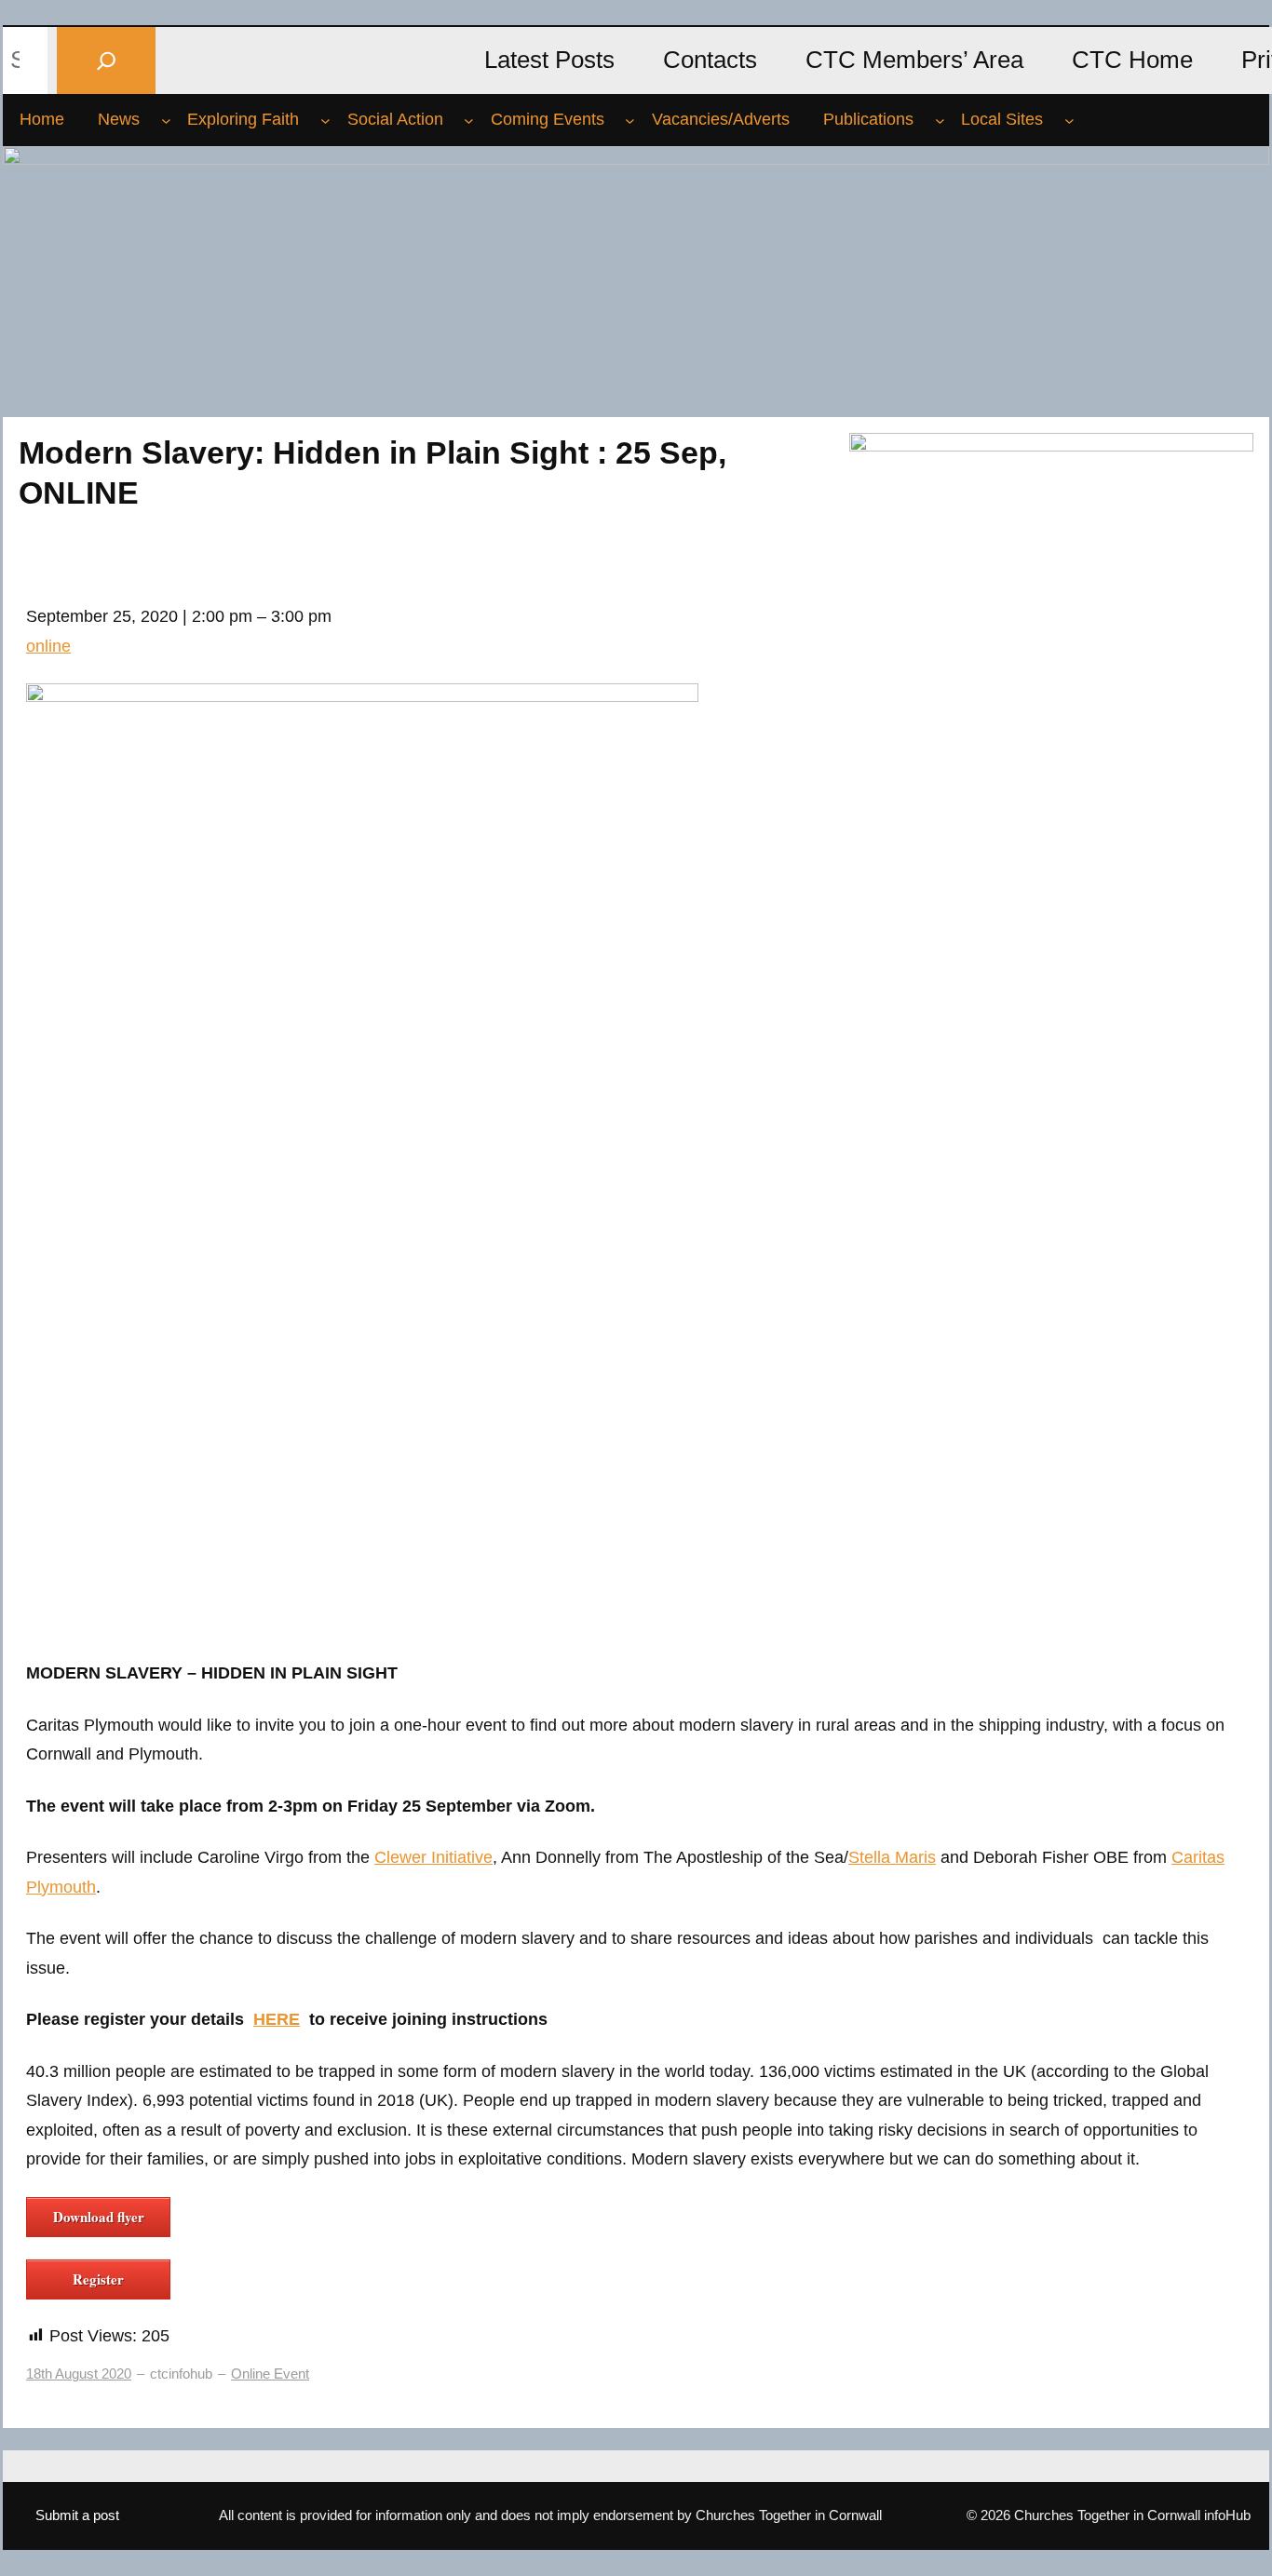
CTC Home (1132, 60)
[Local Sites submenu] (1069, 120)
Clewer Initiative (433, 1857)
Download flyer (99, 2217)
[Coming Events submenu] (630, 120)
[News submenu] (166, 120)
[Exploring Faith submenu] (325, 120)
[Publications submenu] (940, 120)
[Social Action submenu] (469, 120)
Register (98, 2279)
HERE (277, 2019)
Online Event (270, 2374)
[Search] (106, 60)
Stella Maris (892, 1857)
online (48, 646)
